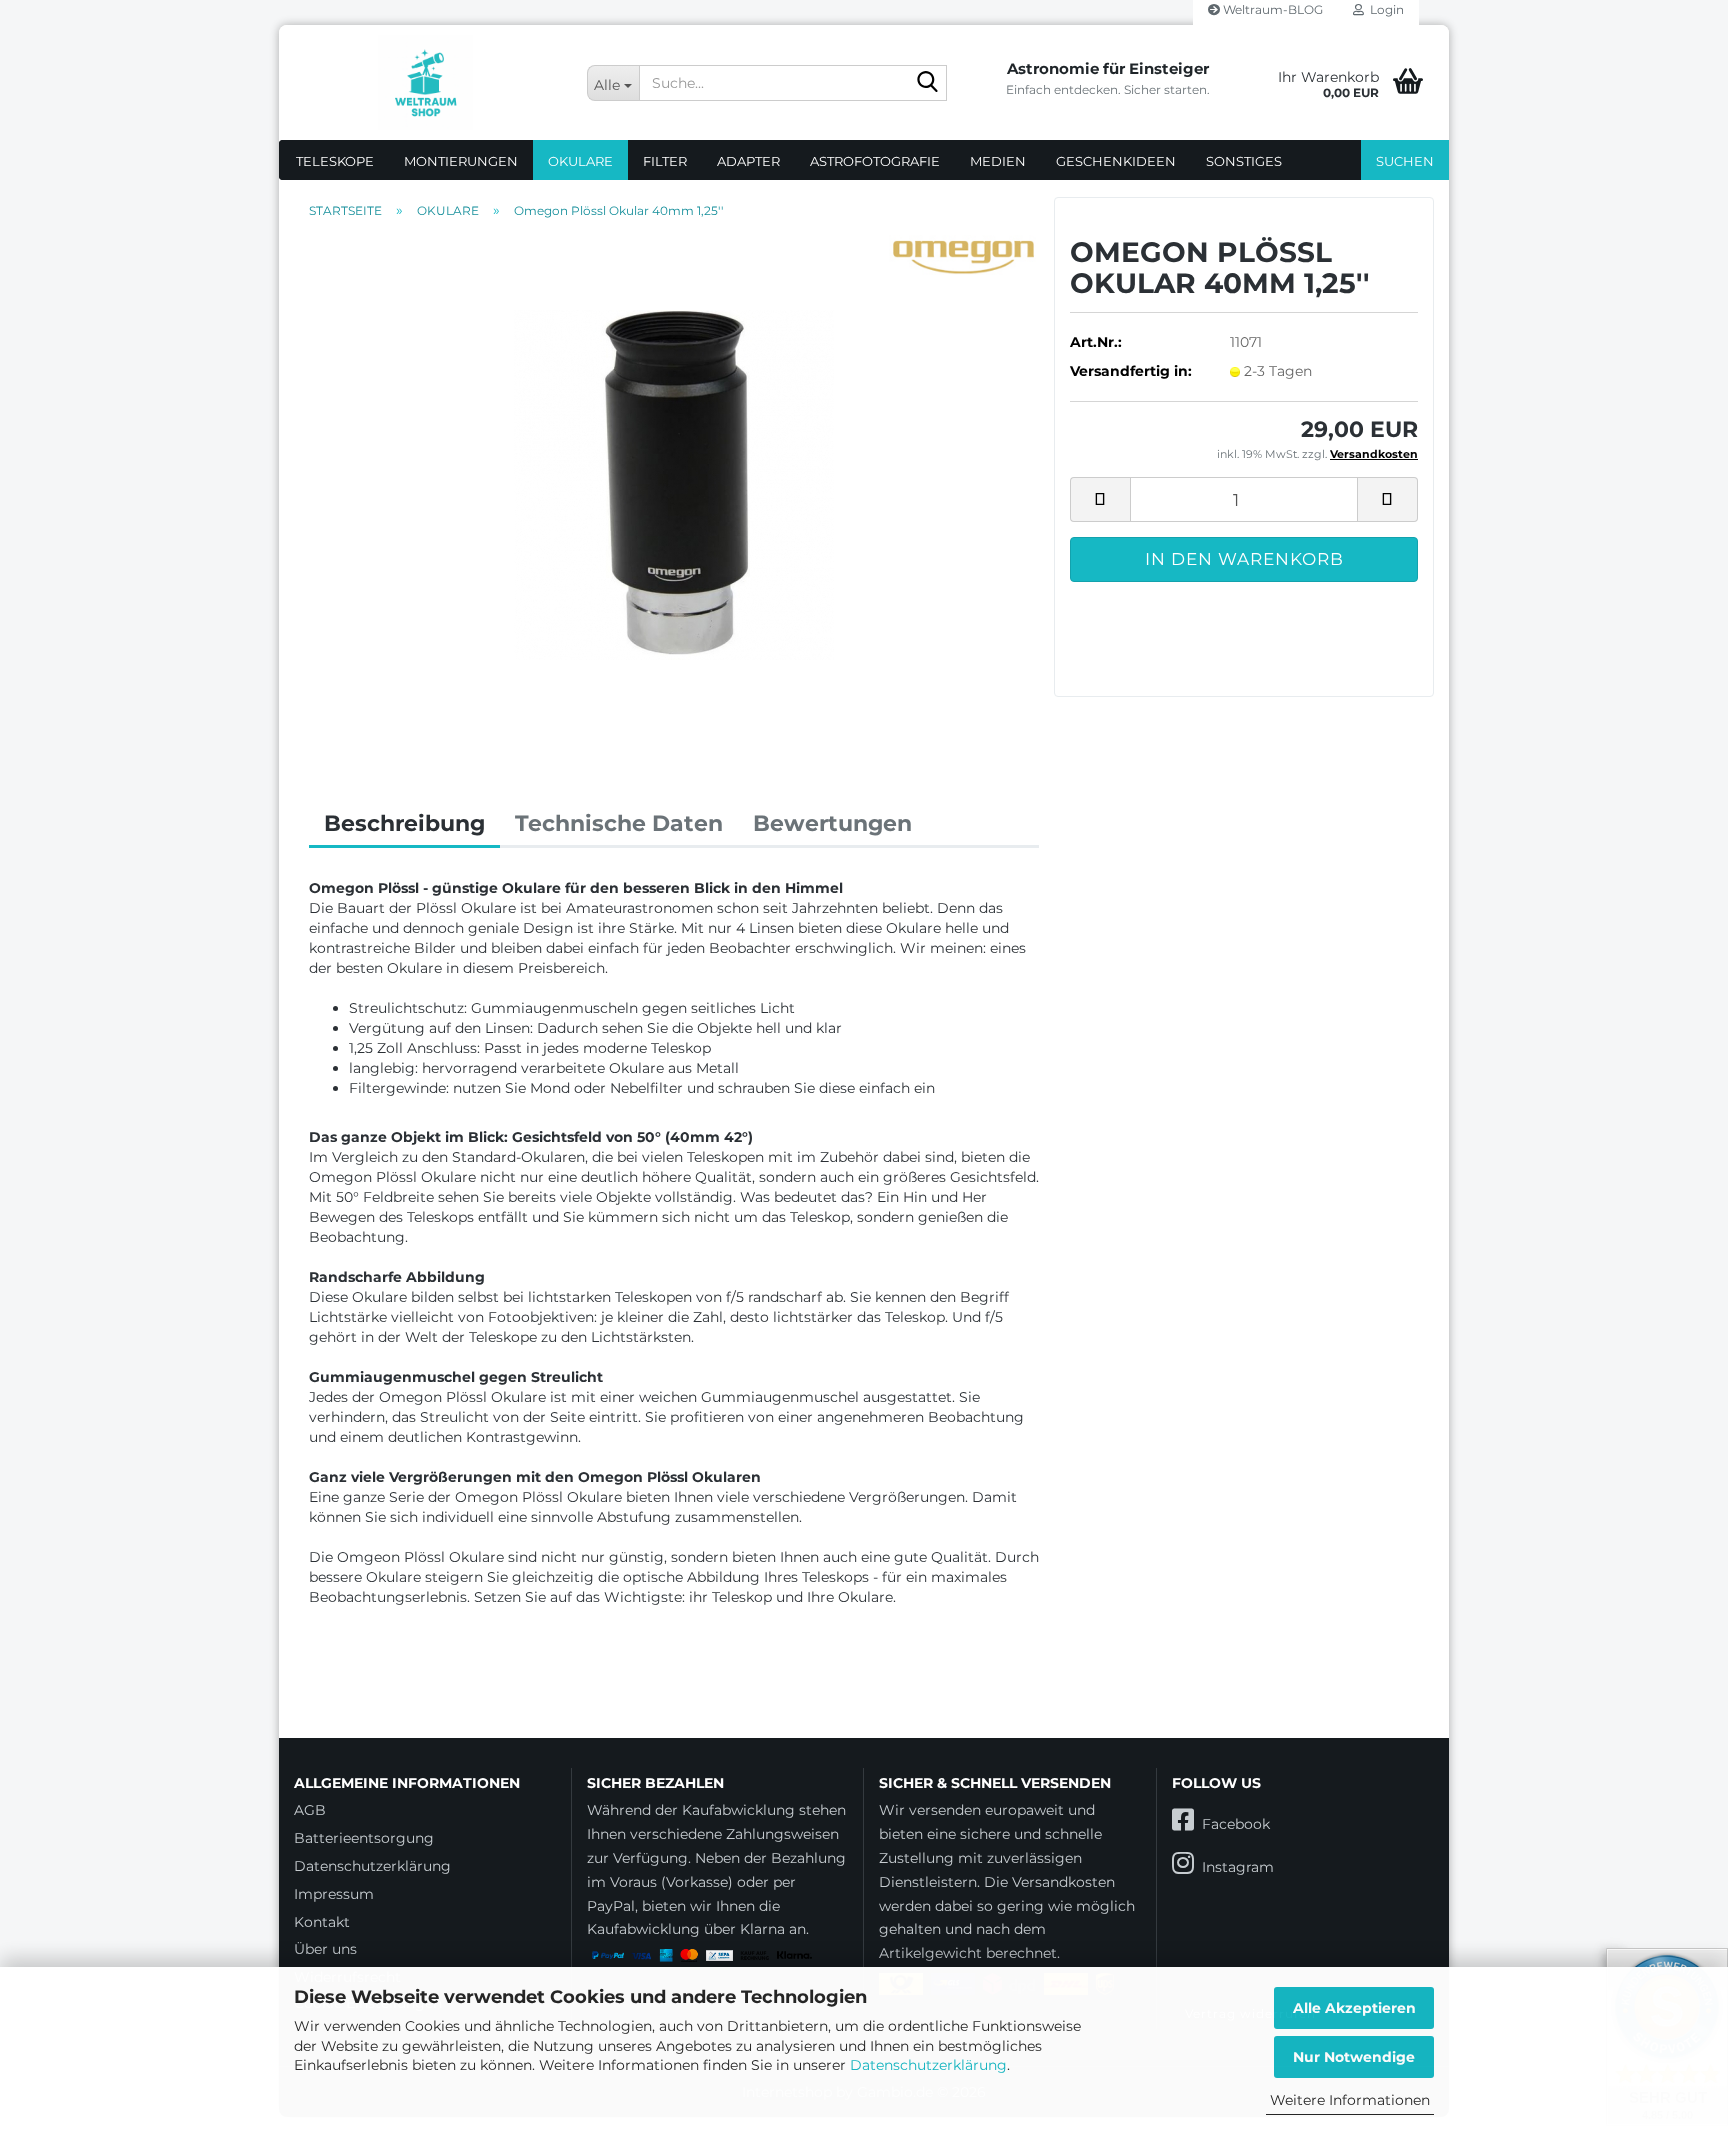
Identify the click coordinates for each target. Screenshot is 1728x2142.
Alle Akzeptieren (1354, 2008)
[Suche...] (928, 84)
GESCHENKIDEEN (1116, 161)
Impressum (334, 1894)
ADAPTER (748, 161)
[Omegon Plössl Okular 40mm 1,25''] (674, 484)
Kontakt (322, 1922)
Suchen (1405, 161)
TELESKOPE (335, 161)
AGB (310, 1810)
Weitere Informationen (1350, 2100)
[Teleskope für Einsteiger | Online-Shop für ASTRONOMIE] (425, 82)
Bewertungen (832, 823)
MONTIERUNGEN (461, 161)
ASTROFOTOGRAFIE (875, 161)
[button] (1100, 499)
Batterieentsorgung (364, 1838)
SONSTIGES (1244, 161)
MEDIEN (998, 161)
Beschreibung (404, 823)
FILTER (665, 161)
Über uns (325, 1949)
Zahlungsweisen (782, 1834)
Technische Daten (619, 823)
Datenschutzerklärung (928, 2065)
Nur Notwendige (1354, 2057)
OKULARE (580, 161)
